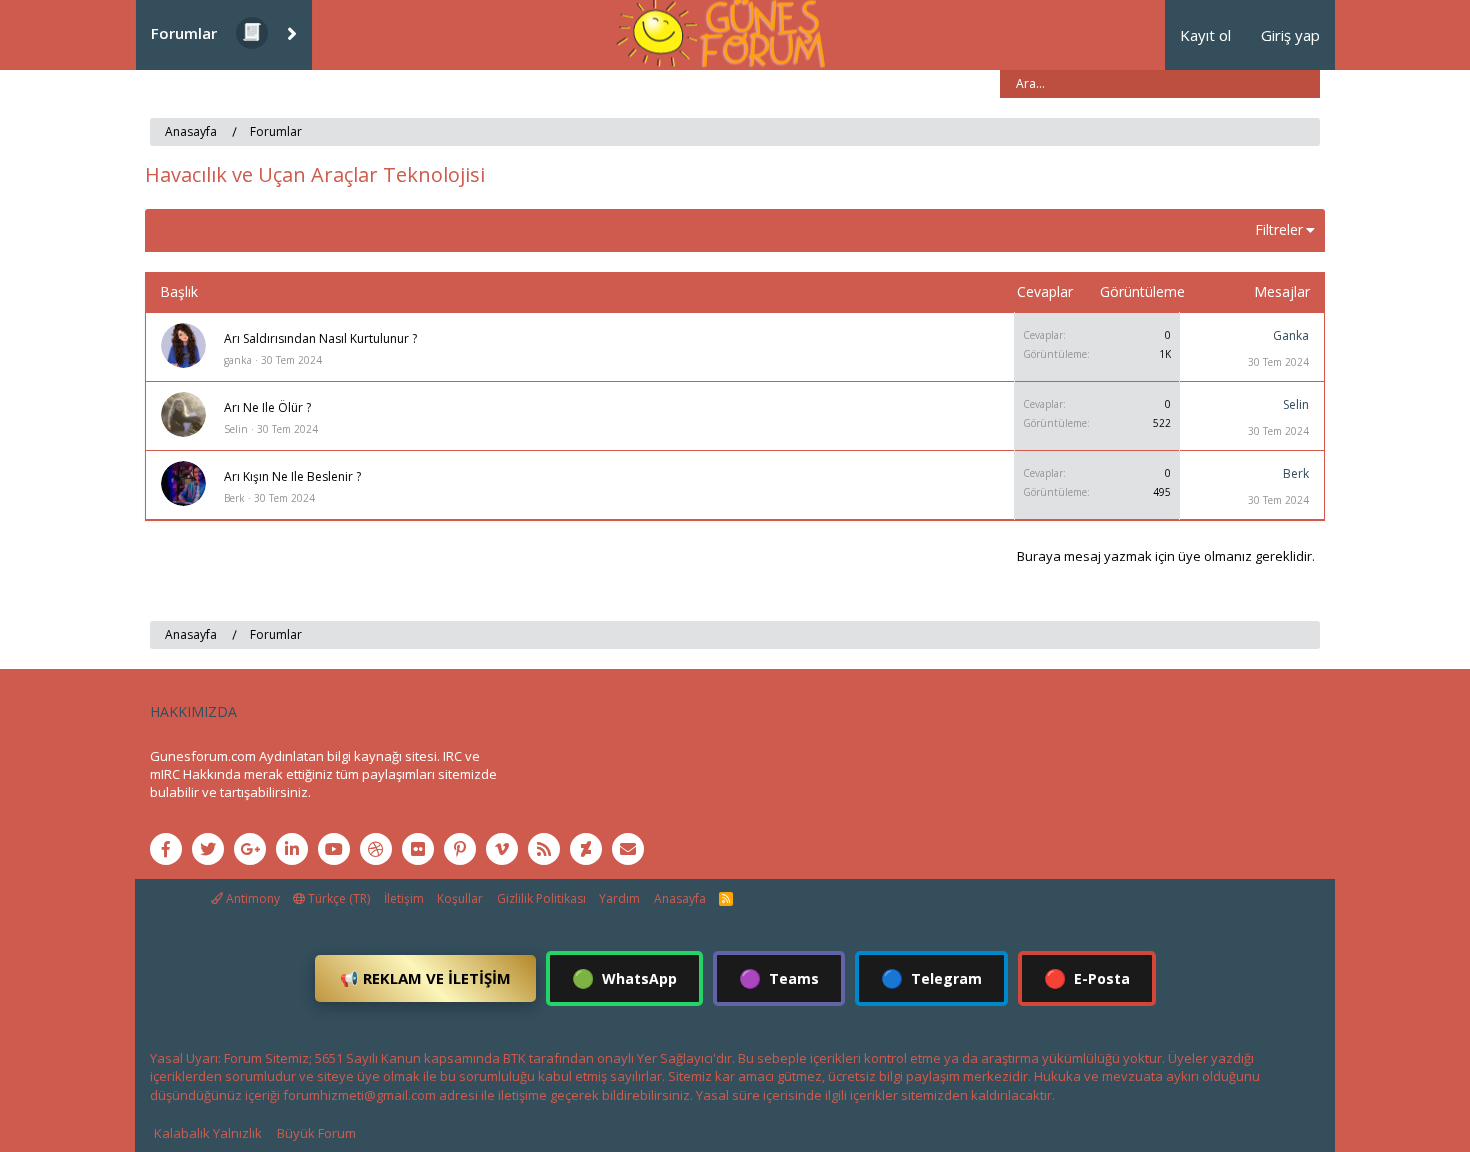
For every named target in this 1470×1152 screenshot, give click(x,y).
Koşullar (460, 898)
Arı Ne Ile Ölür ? (267, 407)
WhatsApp (624, 978)
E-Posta (1087, 978)
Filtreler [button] (1279, 229)
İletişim (404, 898)
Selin (236, 429)
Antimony (251, 898)
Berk (234, 498)
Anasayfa (680, 898)
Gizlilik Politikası (541, 898)
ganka (238, 360)
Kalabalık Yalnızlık (208, 1133)
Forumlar (184, 33)
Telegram (931, 978)
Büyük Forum (316, 1133)
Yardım (619, 898)
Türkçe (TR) (337, 898)
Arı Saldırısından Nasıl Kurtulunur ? (320, 338)
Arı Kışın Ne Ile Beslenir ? (292, 476)
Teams (779, 978)
